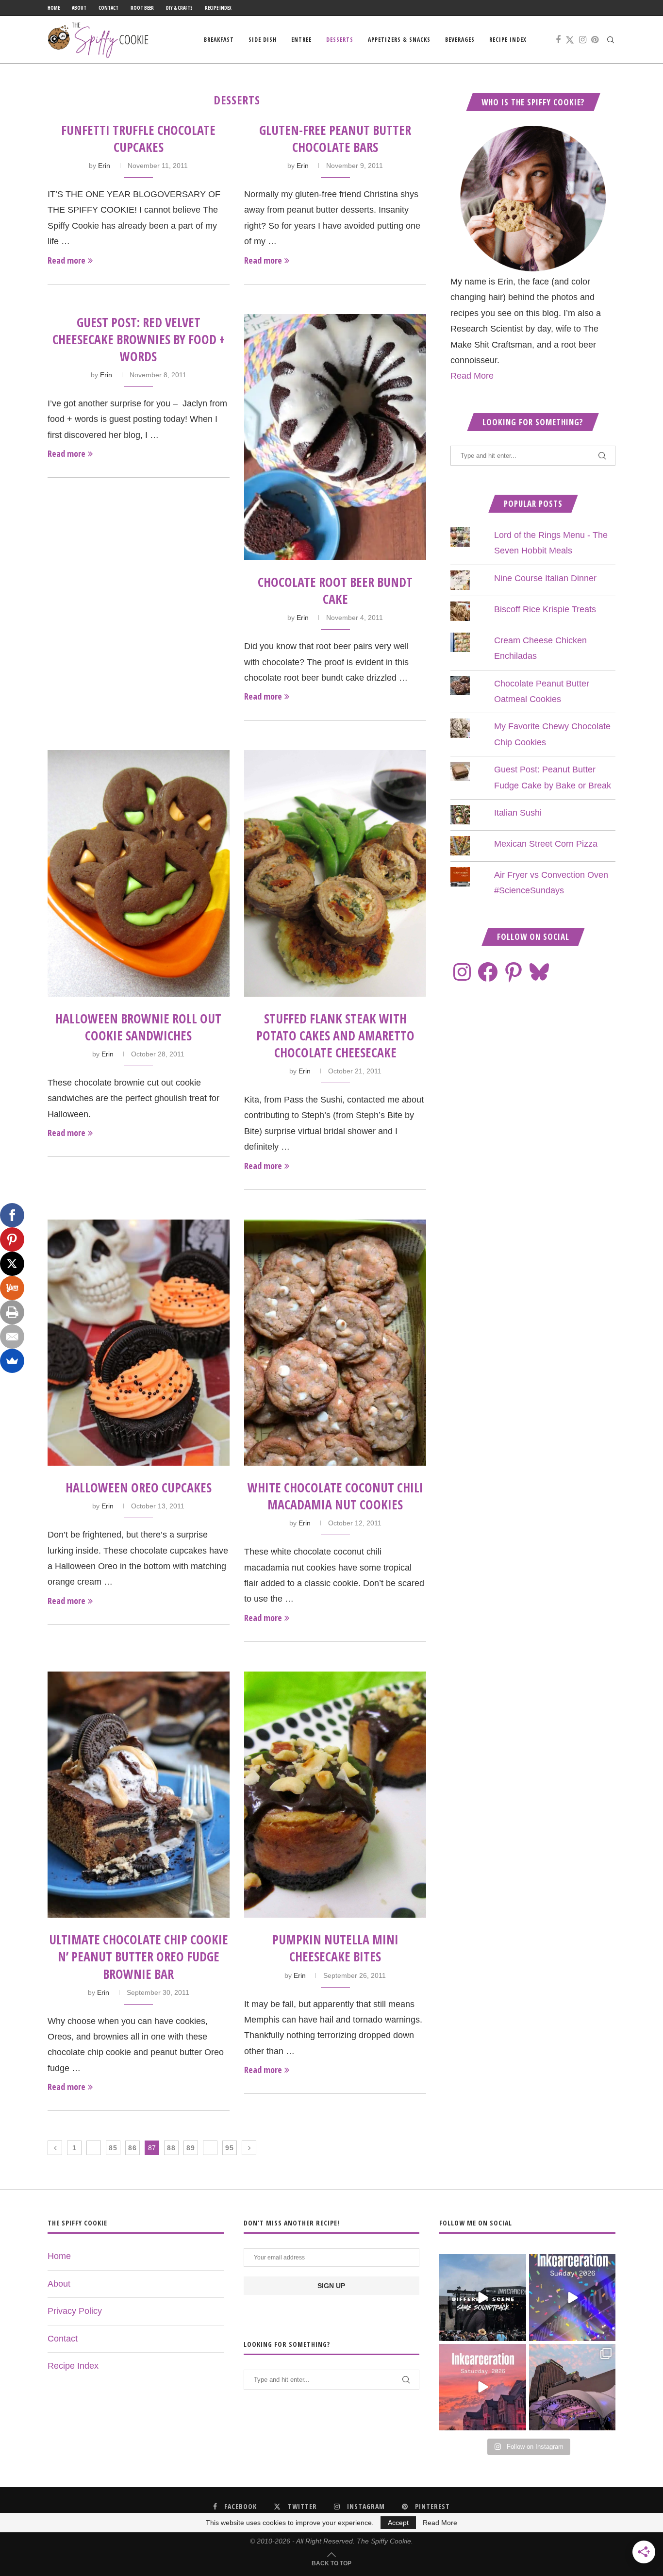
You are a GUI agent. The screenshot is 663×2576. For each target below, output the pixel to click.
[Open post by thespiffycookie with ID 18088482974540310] (482, 2297)
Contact (108, 8)
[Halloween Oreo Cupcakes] (139, 1343)
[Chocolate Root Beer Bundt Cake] (335, 437)
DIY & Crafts (179, 8)
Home (54, 8)
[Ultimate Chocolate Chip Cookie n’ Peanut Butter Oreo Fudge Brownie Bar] (139, 1795)
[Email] (12, 1337)
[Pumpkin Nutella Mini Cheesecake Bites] (335, 1795)
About (79, 8)
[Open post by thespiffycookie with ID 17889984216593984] (572, 2387)
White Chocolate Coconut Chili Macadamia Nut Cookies (335, 1496)
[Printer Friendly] (12, 1312)
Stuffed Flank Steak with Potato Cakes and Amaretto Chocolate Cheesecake (335, 1036)
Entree (301, 40)
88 (171, 2148)
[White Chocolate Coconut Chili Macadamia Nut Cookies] (335, 1343)
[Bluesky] (539, 972)
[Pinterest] (595, 40)
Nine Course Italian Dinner (545, 578)
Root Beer (142, 8)
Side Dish (263, 40)
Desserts (340, 40)
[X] (12, 1264)
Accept (398, 2523)
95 (230, 2148)
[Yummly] (12, 1288)
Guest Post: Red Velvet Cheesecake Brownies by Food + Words (139, 339)
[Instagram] (583, 40)
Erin (104, 166)
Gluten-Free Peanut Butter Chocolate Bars (335, 139)
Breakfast (219, 40)
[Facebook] (558, 40)
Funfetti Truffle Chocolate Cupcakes (138, 139)
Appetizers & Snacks (399, 40)
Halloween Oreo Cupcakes (139, 1488)
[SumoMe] (12, 1361)
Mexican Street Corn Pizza (546, 844)
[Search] (611, 40)
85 (113, 2148)
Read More (472, 376)
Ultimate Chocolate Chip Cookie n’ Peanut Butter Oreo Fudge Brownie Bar (139, 1957)
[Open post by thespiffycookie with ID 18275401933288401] (482, 2387)
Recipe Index (218, 8)
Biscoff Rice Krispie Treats (545, 609)
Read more (66, 260)
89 (191, 2148)
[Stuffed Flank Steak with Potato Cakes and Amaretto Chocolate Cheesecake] (335, 873)
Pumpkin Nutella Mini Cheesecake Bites (335, 1948)
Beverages (460, 40)
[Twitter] (570, 40)
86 (133, 2148)
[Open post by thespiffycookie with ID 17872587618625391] (572, 2297)
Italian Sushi (518, 813)
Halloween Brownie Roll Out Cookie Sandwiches (138, 1027)
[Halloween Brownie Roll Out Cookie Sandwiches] (139, 873)
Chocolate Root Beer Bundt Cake (335, 591)
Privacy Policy (75, 2311)
